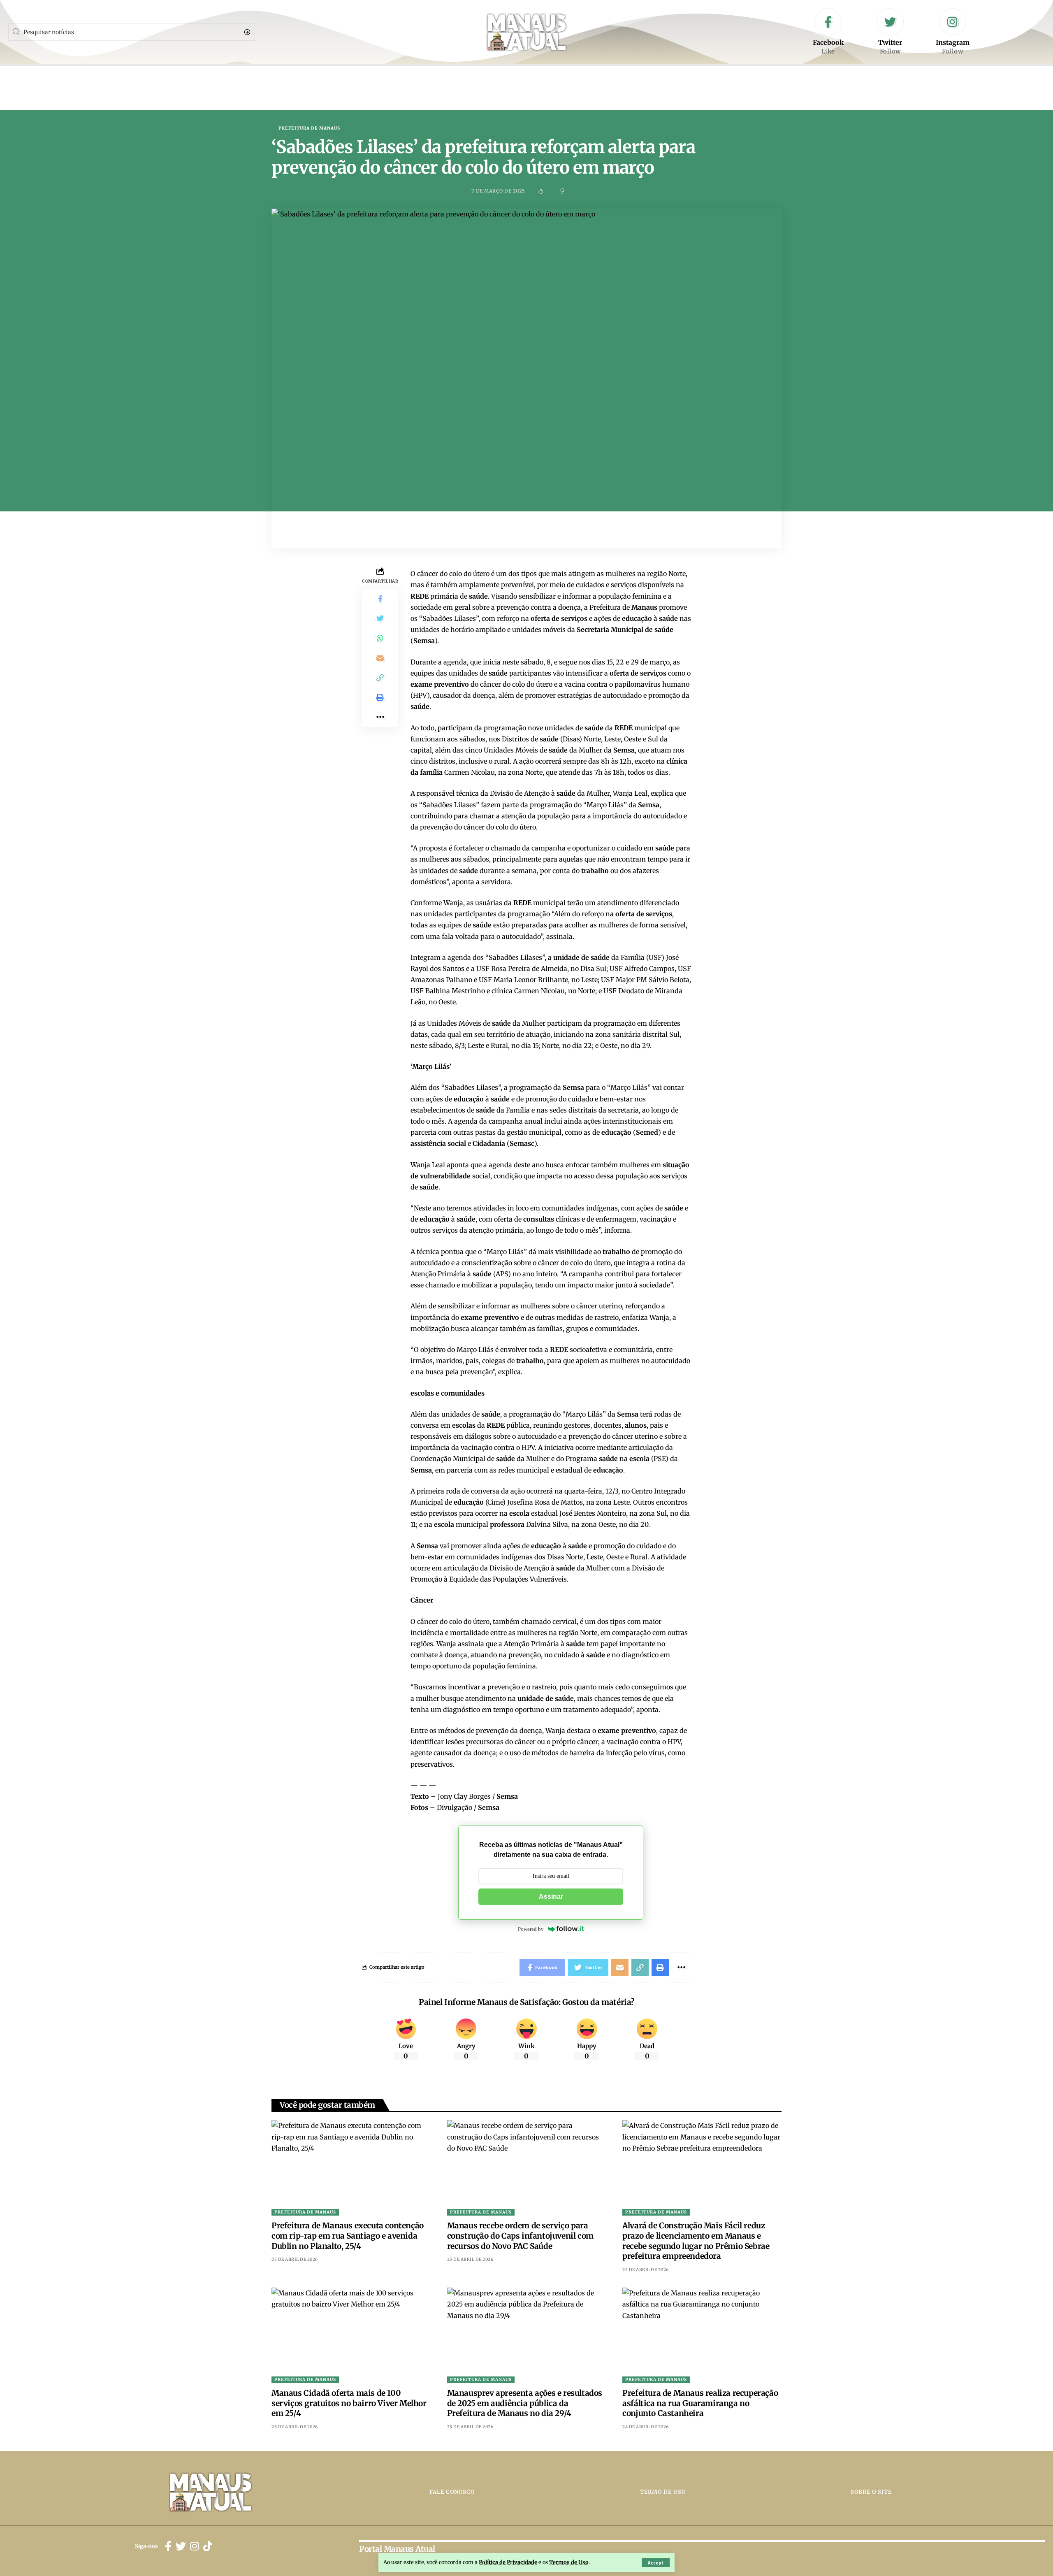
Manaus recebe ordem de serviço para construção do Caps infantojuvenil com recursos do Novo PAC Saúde (520, 2236)
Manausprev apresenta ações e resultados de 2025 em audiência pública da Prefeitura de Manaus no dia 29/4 (525, 2403)
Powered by (531, 1929)
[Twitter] (890, 32)
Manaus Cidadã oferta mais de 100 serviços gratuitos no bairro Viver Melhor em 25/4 (349, 2403)
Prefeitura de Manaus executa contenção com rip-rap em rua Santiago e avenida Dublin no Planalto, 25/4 (348, 2236)
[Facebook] (828, 32)
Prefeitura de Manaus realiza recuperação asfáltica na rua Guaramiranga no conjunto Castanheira (700, 2403)
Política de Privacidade (508, 2562)
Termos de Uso (569, 2562)
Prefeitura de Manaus (309, 128)
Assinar (551, 1897)
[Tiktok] (208, 2547)
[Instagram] (953, 32)
